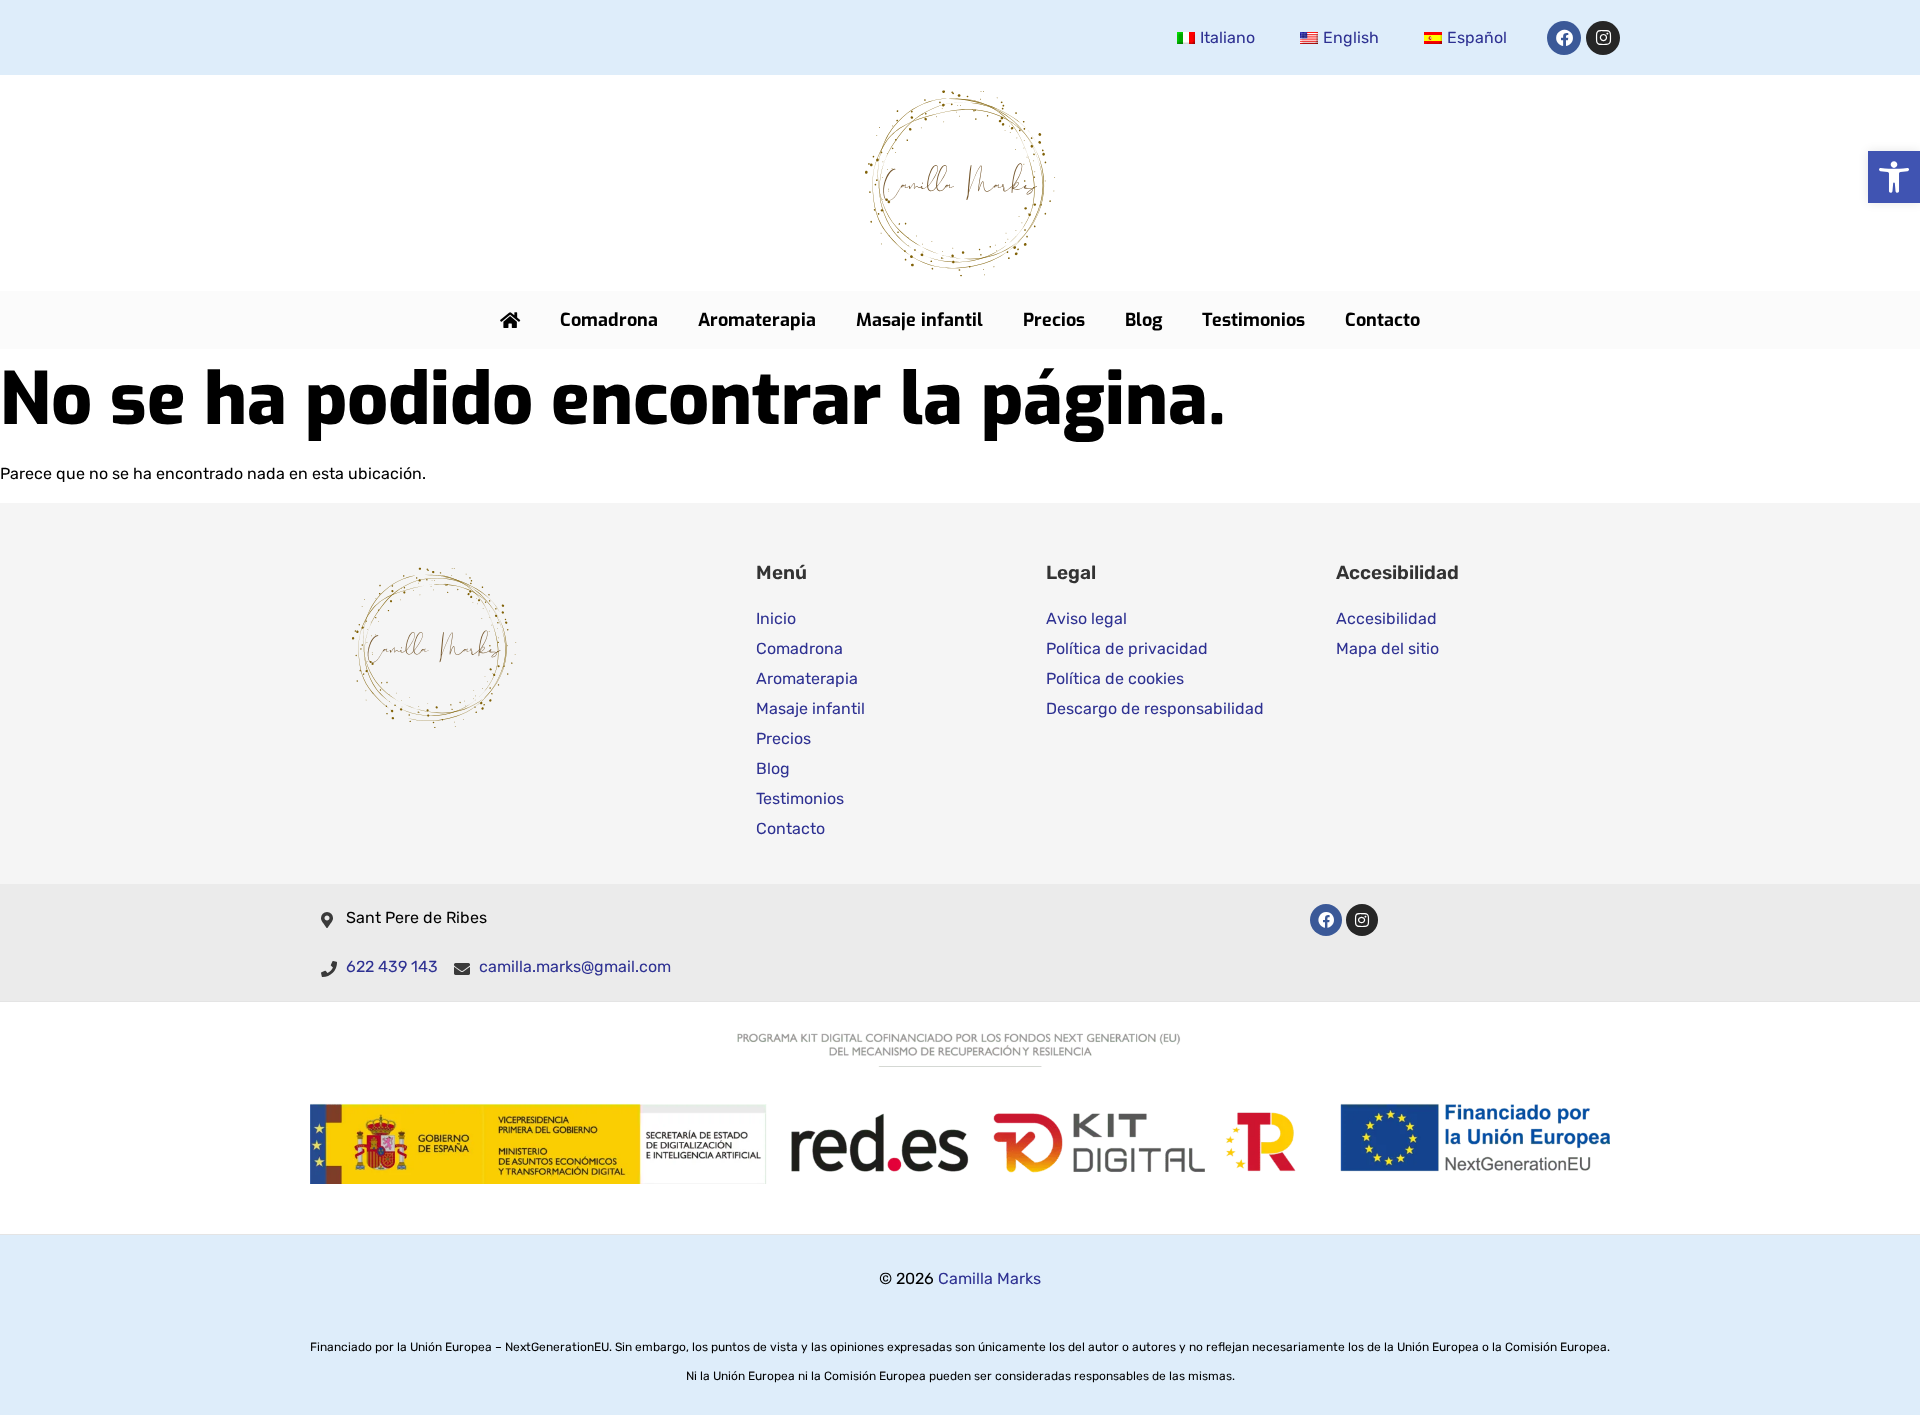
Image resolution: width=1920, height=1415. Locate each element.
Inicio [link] (776, 618)
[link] (1894, 177)
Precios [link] (1054, 320)
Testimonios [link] (1253, 320)
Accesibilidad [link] (1386, 618)
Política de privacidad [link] (1127, 648)
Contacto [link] (1382, 320)
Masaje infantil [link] (919, 320)
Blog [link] (1143, 320)
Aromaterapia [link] (757, 320)
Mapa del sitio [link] (1387, 648)
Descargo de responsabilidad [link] (1155, 708)
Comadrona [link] (609, 320)
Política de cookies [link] (1115, 678)
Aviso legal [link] (1086, 618)
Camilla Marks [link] (989, 1278)
